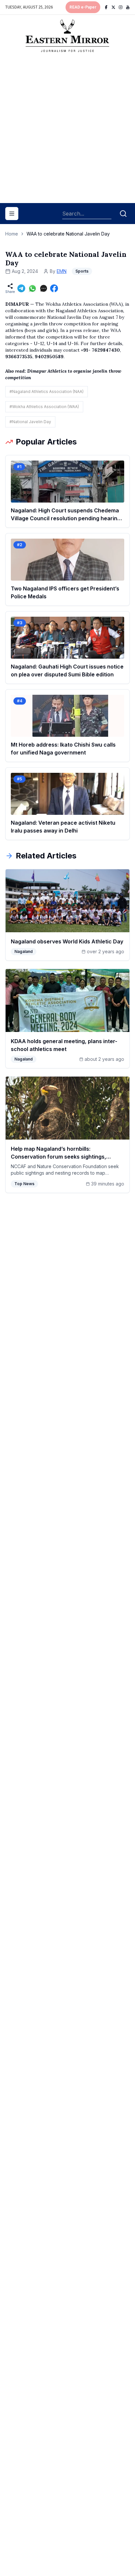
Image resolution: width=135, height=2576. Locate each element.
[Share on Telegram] (21, 288)
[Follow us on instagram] (121, 7)
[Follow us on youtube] (128, 7)
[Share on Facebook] (54, 288)
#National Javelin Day (30, 422)
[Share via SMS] (44, 288)
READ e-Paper (83, 7)
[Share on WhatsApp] (32, 288)
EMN (62, 271)
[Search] (123, 214)
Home (12, 234)
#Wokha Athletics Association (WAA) (44, 407)
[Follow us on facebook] (106, 7)
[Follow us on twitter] (113, 7)
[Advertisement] (67, 130)
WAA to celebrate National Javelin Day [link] (68, 234)
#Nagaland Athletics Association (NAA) (47, 392)
